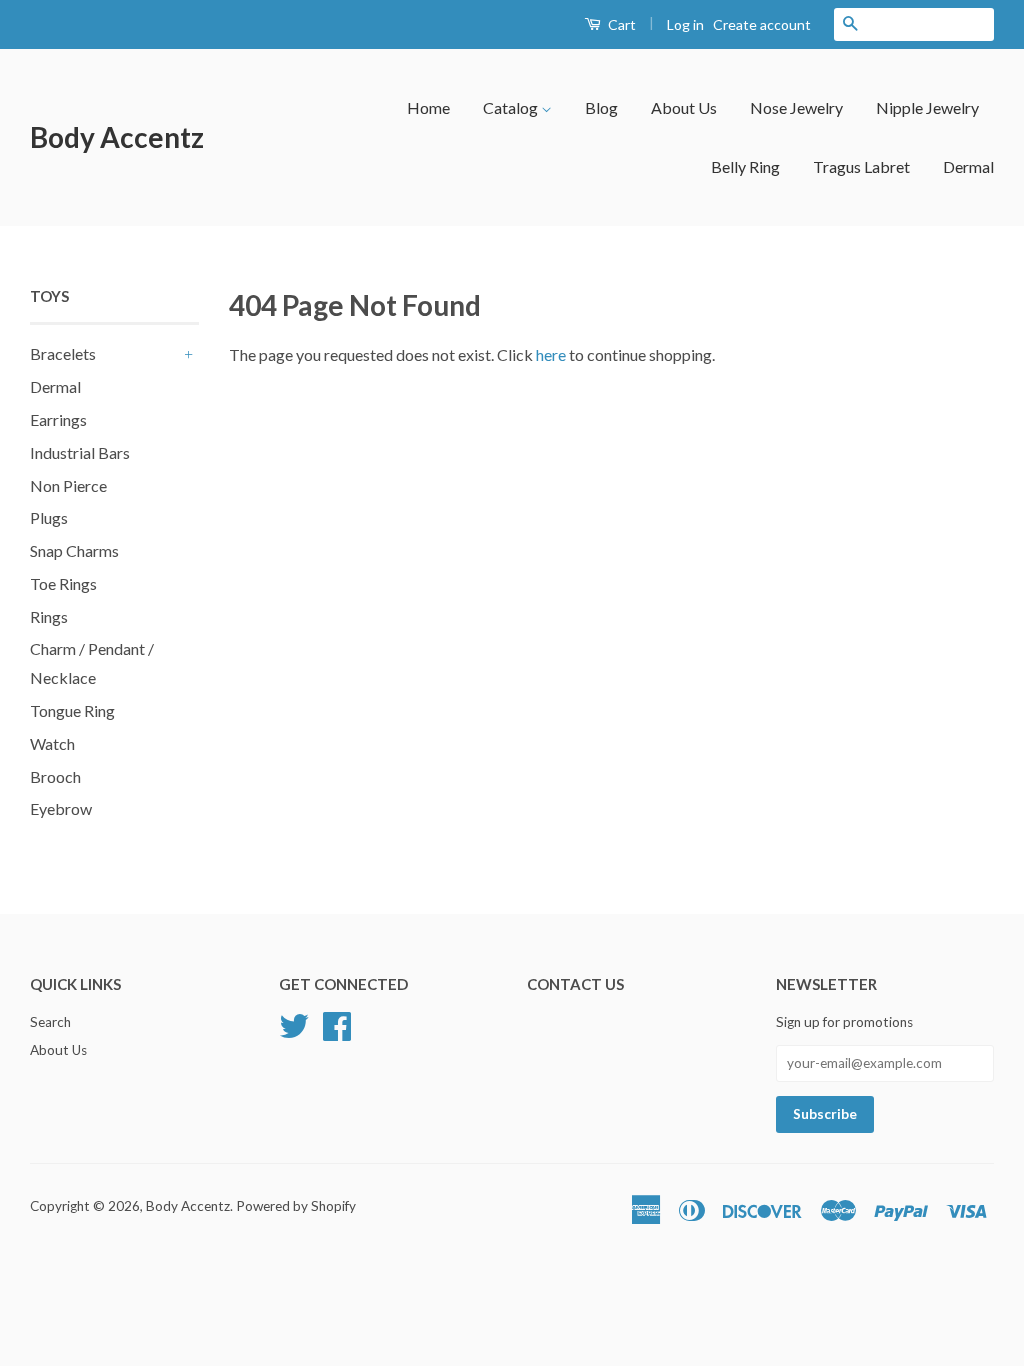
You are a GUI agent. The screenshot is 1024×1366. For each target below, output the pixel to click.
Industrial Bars (80, 452)
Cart (620, 24)
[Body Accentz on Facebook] (337, 1024)
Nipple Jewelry (927, 107)
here (551, 354)
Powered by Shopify (296, 1206)
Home (428, 107)
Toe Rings (63, 583)
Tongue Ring (72, 710)
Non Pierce (68, 485)
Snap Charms (74, 550)
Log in (685, 24)
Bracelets (63, 353)
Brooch (55, 776)
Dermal (968, 166)
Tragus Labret (861, 166)
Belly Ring (745, 166)
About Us (684, 107)
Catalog (512, 107)
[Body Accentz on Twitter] (294, 1024)
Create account (762, 24)
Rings (49, 616)
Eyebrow (61, 808)
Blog (601, 107)
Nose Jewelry (796, 107)
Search (50, 1022)
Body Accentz (117, 137)
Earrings (58, 419)
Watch (52, 743)
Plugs (49, 517)
